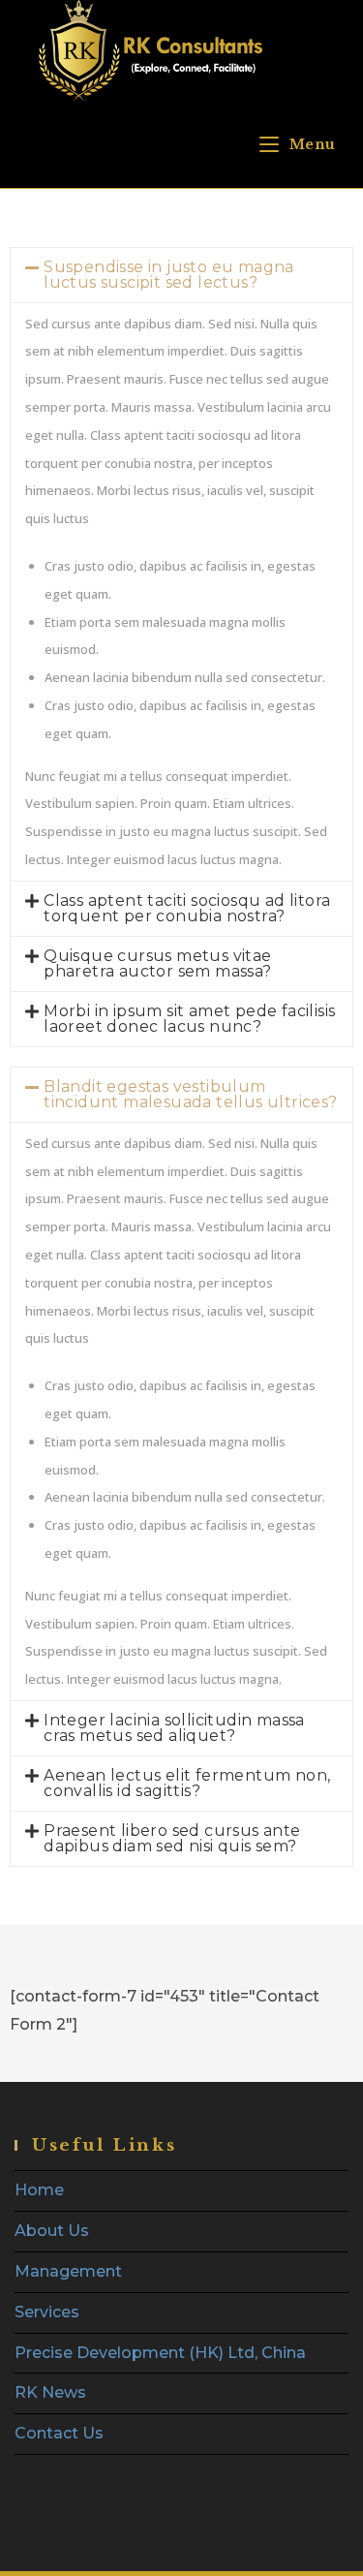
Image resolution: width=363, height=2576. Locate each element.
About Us (52, 2231)
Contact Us (59, 2433)
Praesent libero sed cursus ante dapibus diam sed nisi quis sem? (172, 1838)
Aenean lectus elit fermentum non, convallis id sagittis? (187, 1783)
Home (39, 2190)
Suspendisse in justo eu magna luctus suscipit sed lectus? (169, 275)
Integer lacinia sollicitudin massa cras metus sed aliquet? (174, 1728)
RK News (50, 2392)
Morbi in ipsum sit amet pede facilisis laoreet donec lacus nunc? (189, 1019)
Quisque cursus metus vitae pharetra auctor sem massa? (157, 963)
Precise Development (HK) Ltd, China (160, 2353)
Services (47, 2312)
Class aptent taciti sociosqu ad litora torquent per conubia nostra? (187, 908)
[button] (181, 275)
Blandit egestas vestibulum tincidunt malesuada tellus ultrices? (190, 1094)
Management (68, 2271)
